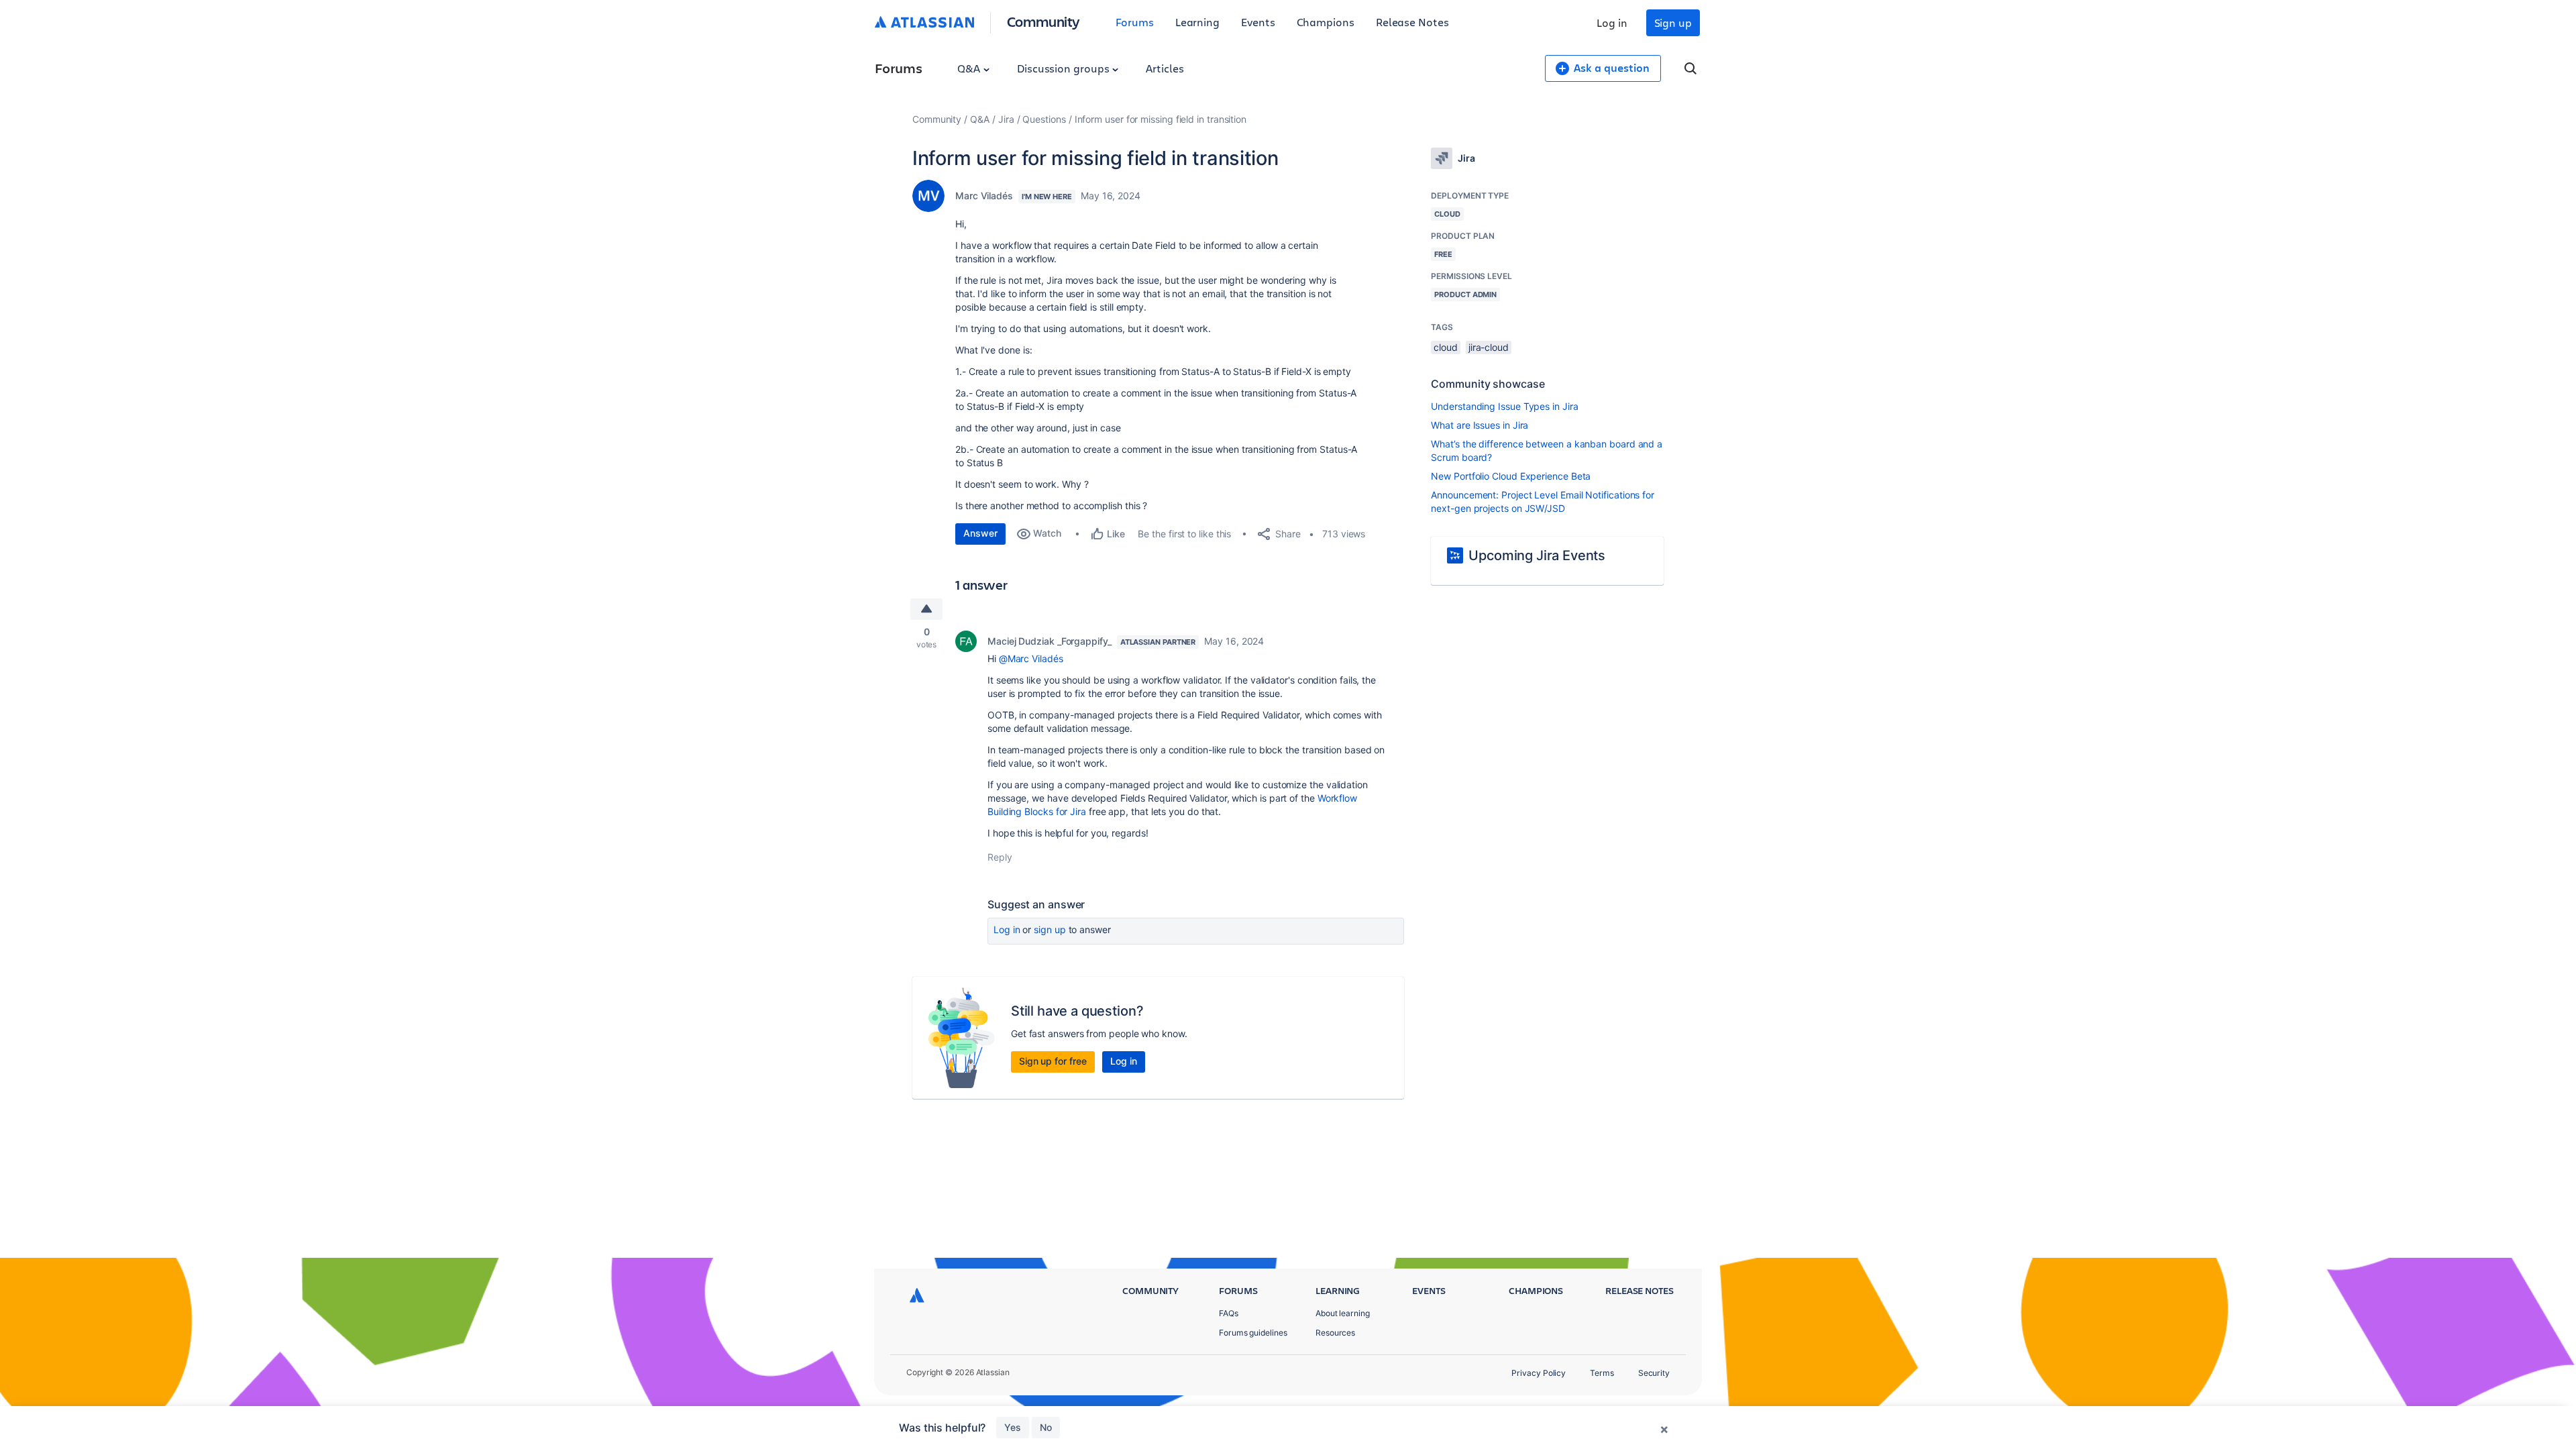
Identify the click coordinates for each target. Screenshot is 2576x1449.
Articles (1165, 68)
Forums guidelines (1253, 1333)
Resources (1335, 1333)
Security (1654, 1373)
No (1046, 1427)
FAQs (1229, 1313)
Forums (1135, 22)
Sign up (1673, 22)
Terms (1602, 1373)
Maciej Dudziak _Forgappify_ (1050, 641)
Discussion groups (1065, 68)
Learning (1197, 22)
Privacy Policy (1539, 1373)
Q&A (970, 68)
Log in (1612, 22)
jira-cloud (1489, 347)
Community (1043, 21)
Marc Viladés (984, 196)
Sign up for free (1053, 1061)
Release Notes (1412, 22)
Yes (1013, 1427)
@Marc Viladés (1031, 658)
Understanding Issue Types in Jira (1504, 406)
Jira (1006, 119)
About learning (1343, 1313)
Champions (1326, 22)
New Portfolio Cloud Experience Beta (1511, 476)
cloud (1446, 347)
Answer (980, 533)
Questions (1044, 119)
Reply (1000, 857)
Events (1258, 22)
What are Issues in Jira (1480, 425)
